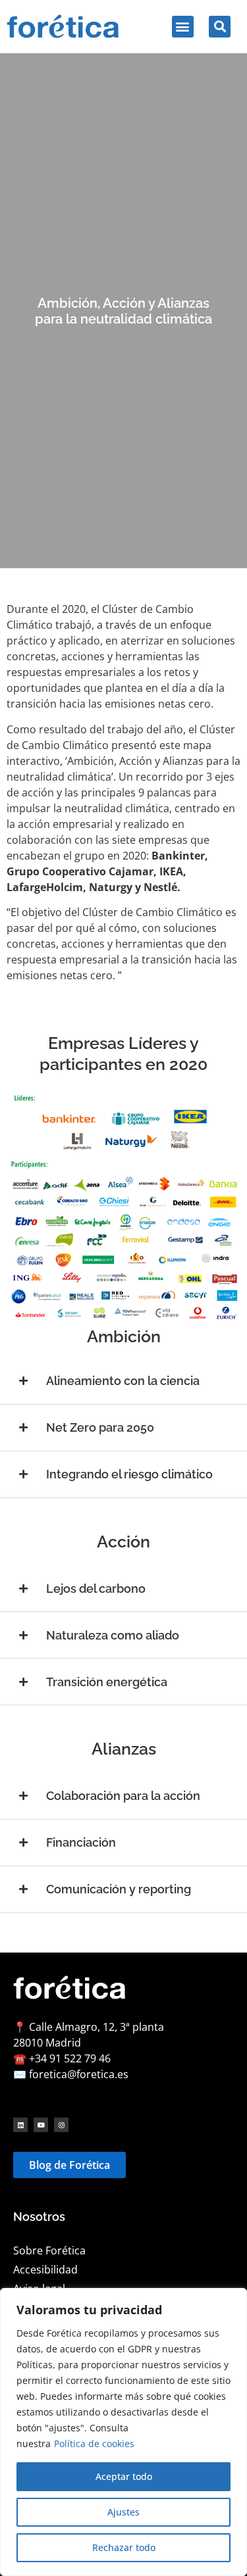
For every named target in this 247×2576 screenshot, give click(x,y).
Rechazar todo (124, 2547)
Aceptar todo (124, 2476)
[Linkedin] (20, 2125)
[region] (123, 2432)
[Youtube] (41, 2125)
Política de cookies (94, 2443)
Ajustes (123, 2512)
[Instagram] (61, 2125)
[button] (183, 27)
